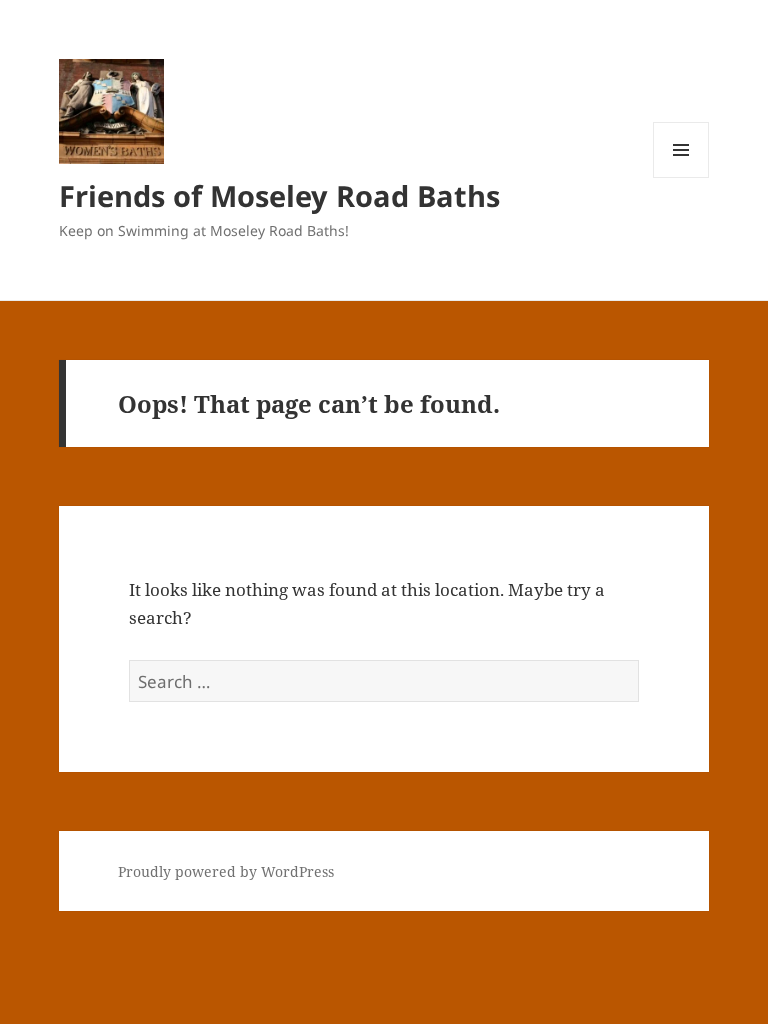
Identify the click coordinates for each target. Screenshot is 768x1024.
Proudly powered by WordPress (226, 871)
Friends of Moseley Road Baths (279, 195)
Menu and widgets (681, 177)
